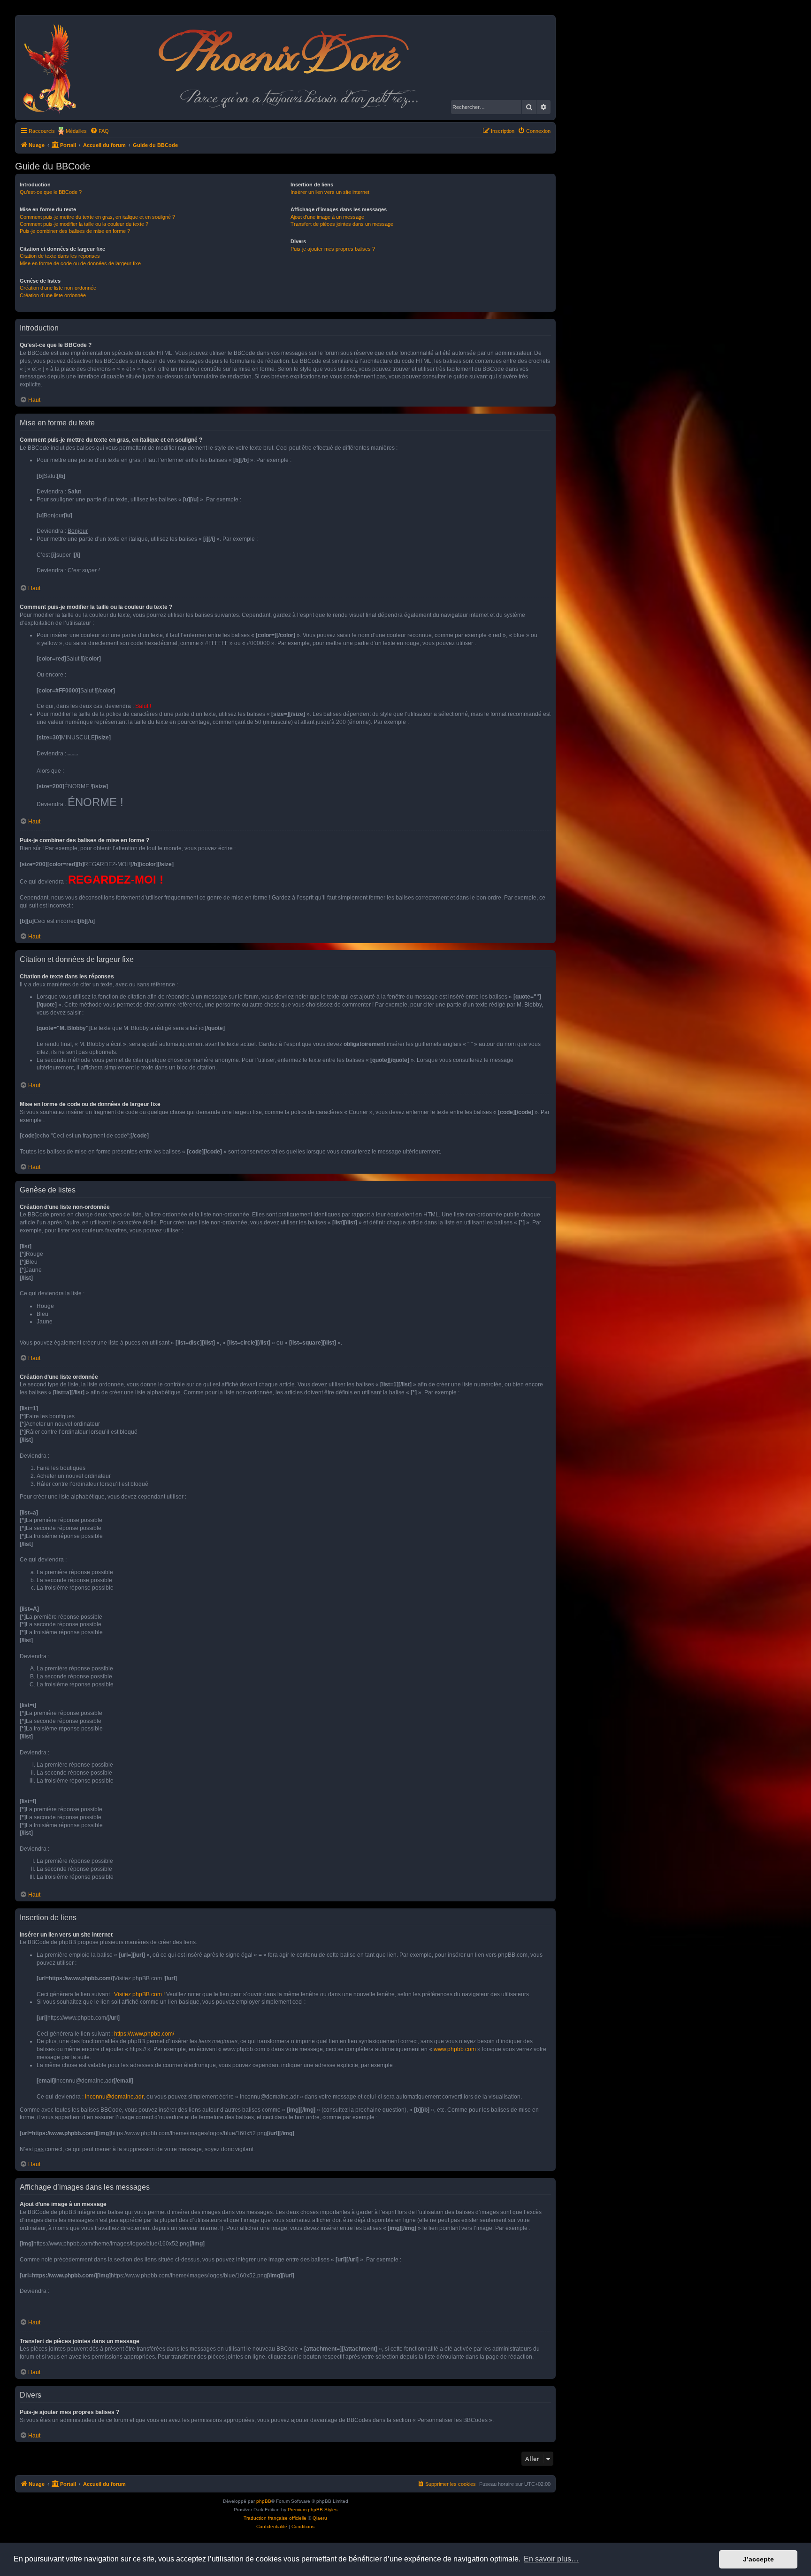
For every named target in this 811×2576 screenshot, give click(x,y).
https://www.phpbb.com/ (144, 2034)
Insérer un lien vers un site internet (330, 192)
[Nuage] (54, 68)
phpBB (264, 2501)
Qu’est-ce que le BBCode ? (51, 192)
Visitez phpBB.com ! (139, 1994)
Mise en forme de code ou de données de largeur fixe (80, 263)
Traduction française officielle (275, 2518)
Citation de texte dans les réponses (60, 256)
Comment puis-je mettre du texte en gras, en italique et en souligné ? (97, 217)
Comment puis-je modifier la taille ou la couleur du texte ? (84, 224)
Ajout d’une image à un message (327, 217)
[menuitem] (99, 131)
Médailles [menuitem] (76, 131)
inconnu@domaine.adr (114, 2097)
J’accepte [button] (758, 2559)
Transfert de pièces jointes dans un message (342, 224)
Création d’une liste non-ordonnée (58, 288)
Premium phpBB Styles (313, 2510)
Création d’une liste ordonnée (53, 295)
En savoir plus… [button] (551, 2559)
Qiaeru (320, 2518)
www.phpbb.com (455, 2049)
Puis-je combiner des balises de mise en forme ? (75, 231)
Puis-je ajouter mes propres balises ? (333, 249)
